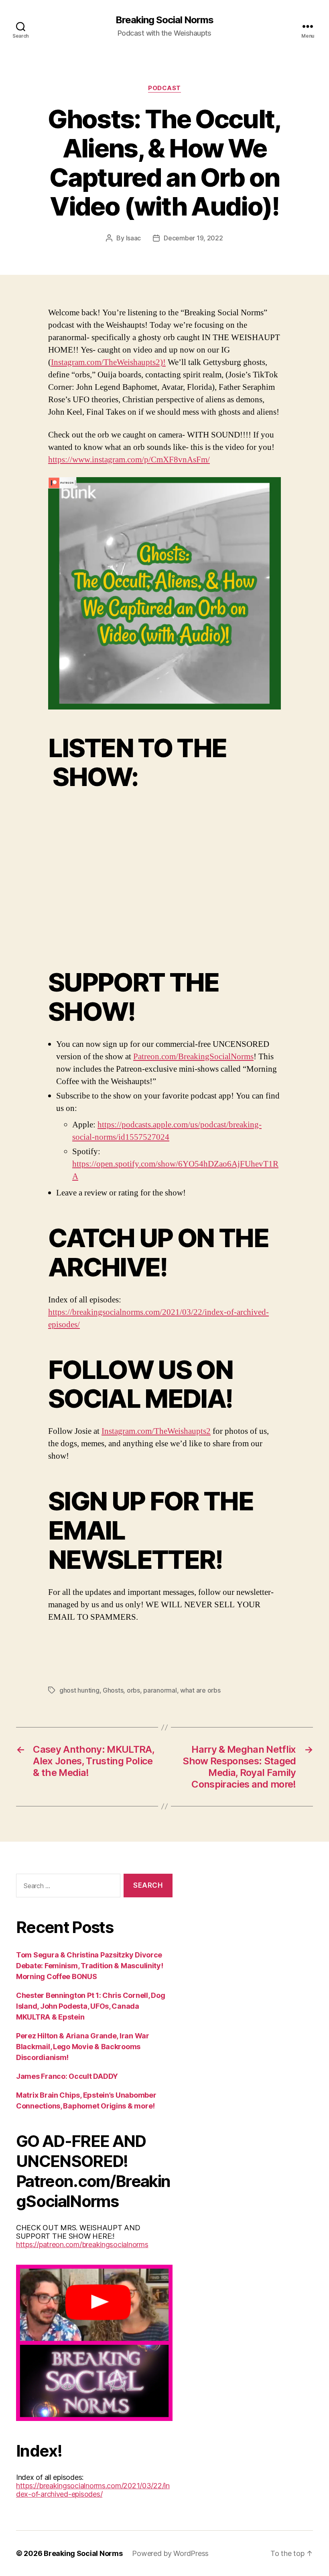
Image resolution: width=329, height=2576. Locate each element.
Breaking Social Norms (164, 20)
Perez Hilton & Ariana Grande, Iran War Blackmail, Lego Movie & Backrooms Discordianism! (83, 2047)
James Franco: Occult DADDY (67, 2076)
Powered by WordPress (170, 2553)
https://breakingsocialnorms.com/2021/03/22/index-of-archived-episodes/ (93, 2490)
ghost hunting (79, 1690)
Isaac (134, 238)
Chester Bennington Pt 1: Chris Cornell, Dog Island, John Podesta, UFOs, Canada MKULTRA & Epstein (90, 2006)
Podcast (164, 88)
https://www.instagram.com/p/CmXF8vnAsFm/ (129, 460)
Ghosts (113, 1690)
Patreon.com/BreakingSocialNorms (193, 1057)
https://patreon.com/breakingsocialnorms (82, 2244)
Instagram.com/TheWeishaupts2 (156, 1431)
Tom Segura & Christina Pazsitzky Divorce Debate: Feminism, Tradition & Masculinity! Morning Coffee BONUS (90, 1966)
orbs (133, 1690)
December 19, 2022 (193, 238)
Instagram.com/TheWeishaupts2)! (108, 362)
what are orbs (200, 1690)
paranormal (160, 1690)
